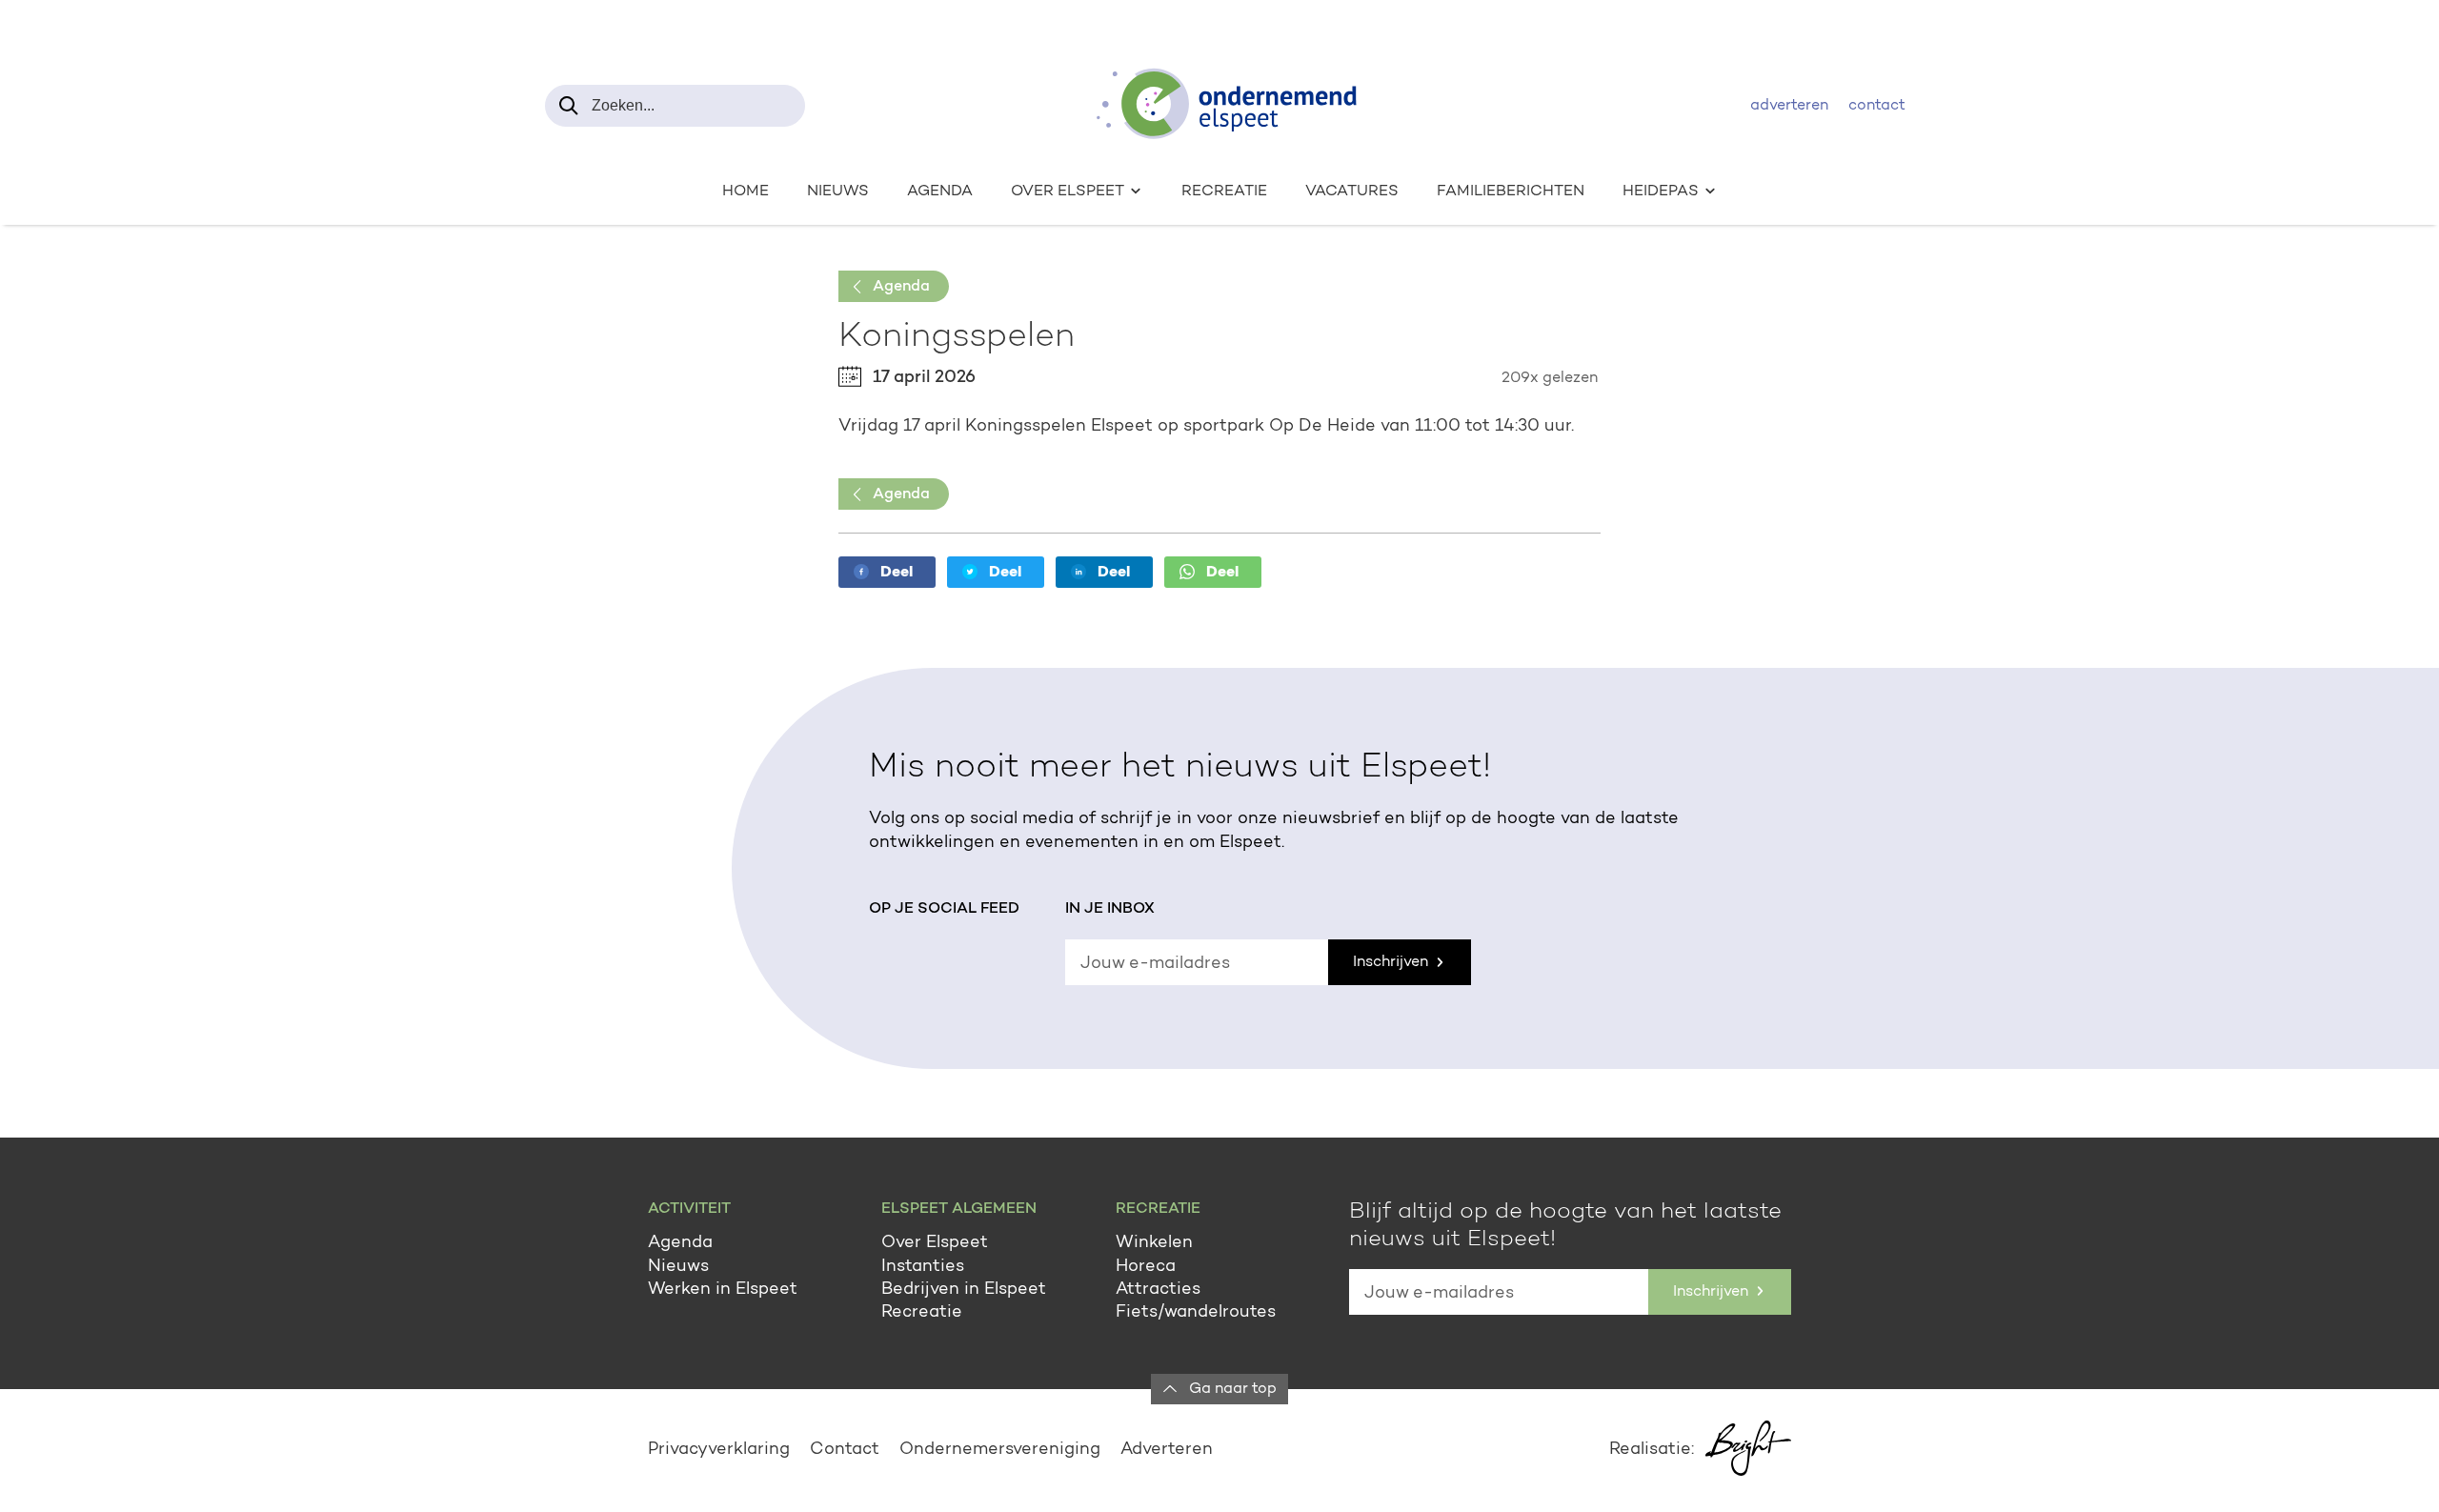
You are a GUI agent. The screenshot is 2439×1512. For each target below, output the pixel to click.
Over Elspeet (935, 1243)
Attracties (1158, 1290)
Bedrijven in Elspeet (964, 1290)
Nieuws (838, 192)
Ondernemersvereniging (1000, 1450)
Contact (1877, 106)
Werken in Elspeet (723, 1290)
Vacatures (1352, 192)
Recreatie (1224, 192)
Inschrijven (1392, 962)
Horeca (1146, 1267)
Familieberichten (1511, 192)
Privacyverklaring (719, 1450)
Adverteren (1789, 106)
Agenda (940, 192)
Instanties (923, 1267)
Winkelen (1154, 1243)
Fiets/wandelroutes (1196, 1313)
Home (746, 192)
